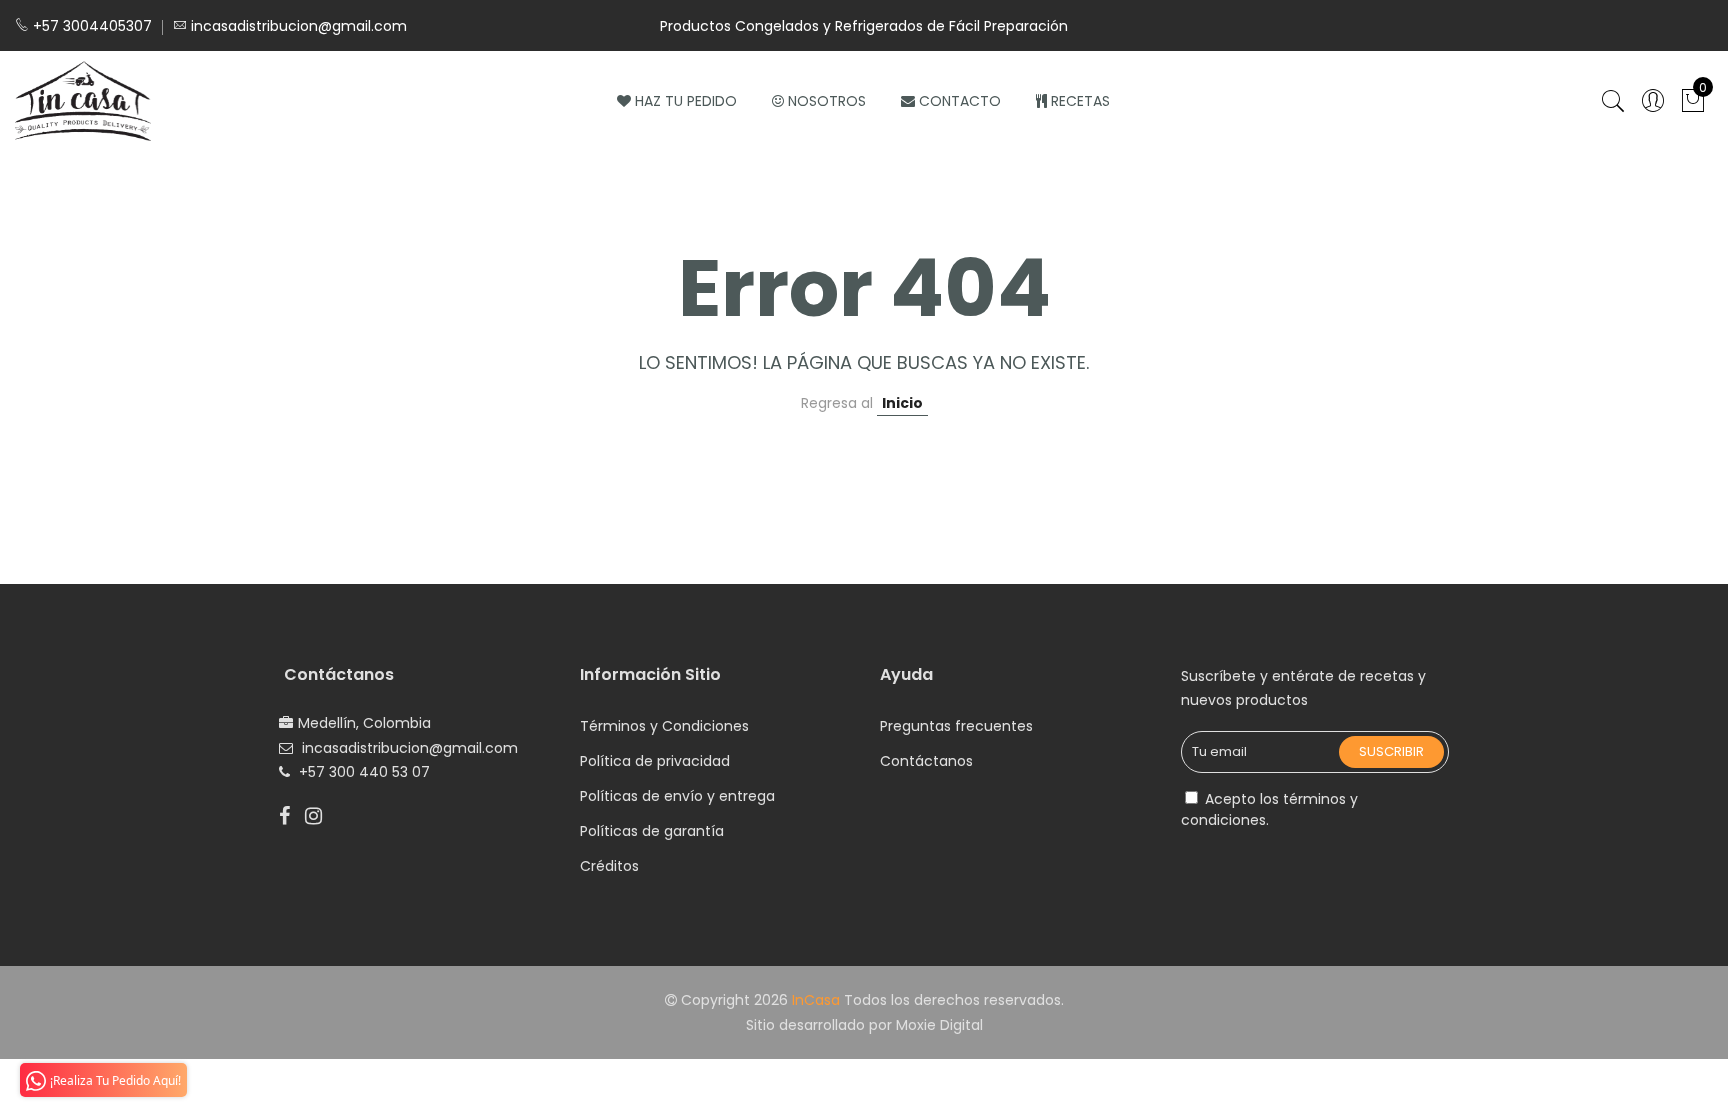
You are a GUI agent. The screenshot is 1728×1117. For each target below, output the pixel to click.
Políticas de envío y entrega (677, 796)
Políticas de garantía (652, 831)
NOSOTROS (827, 101)
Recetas (1080, 101)
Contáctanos (926, 761)
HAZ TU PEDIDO (686, 101)
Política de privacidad (655, 761)
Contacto (960, 101)
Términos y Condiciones (664, 726)
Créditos (609, 866)
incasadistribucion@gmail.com (410, 748)
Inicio (902, 403)
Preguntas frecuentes (956, 726)
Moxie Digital (939, 1025)
